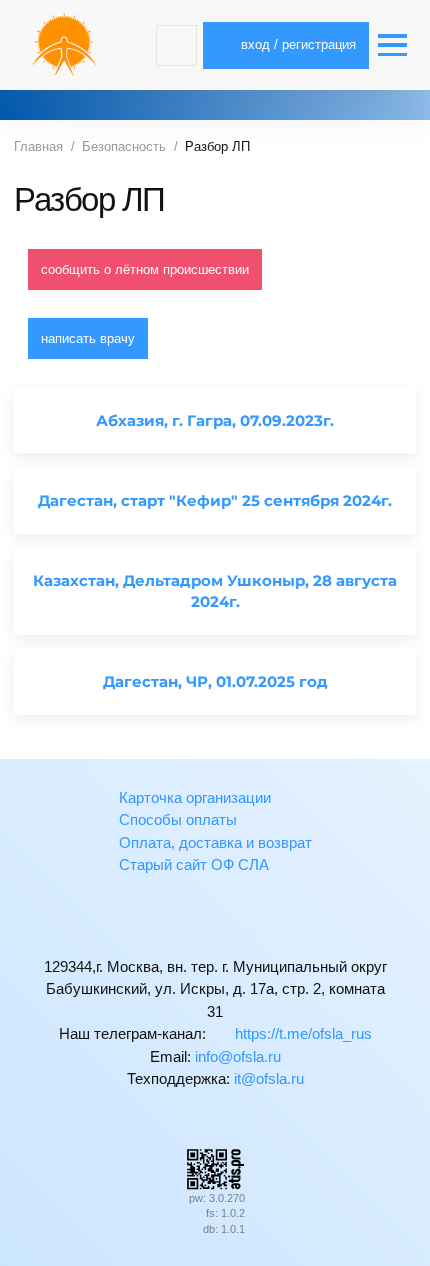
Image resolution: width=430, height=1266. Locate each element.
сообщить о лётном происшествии (145, 269)
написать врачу (88, 338)
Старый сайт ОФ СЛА (194, 864)
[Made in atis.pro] (215, 1167)
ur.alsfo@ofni (238, 1056)
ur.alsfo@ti (269, 1078)
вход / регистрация (296, 44)
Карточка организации (195, 797)
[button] (176, 45)
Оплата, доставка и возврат (215, 842)
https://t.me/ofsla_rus (301, 1033)
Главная (38, 146)
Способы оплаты (178, 819)
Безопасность (124, 146)
